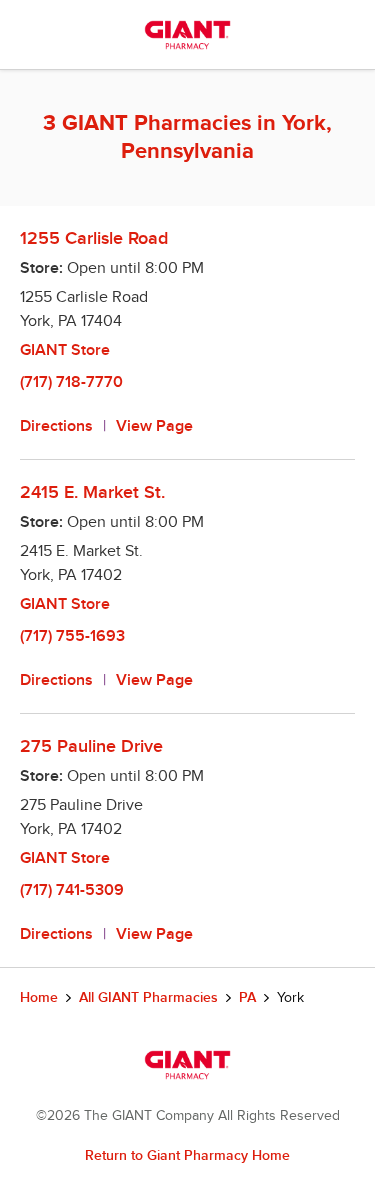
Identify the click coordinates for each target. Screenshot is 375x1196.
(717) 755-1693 (72, 636)
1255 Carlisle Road (94, 238)
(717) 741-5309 (72, 890)
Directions (56, 426)
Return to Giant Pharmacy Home (187, 1155)
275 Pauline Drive (91, 746)
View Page (154, 426)
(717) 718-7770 (71, 382)
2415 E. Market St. (92, 492)
